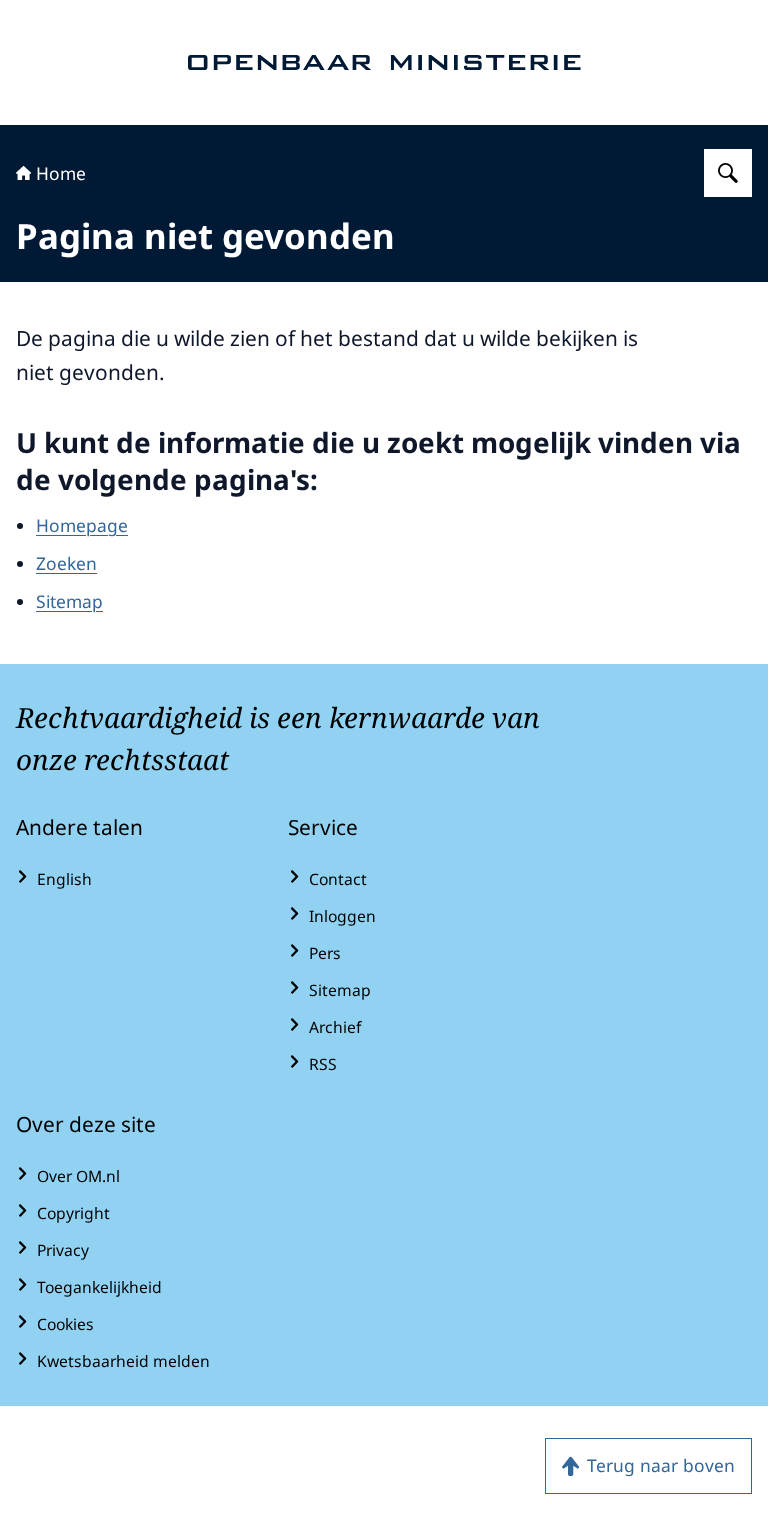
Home (61, 173)
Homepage (82, 525)
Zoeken (66, 563)
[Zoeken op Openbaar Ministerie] (728, 173)
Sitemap (69, 601)
